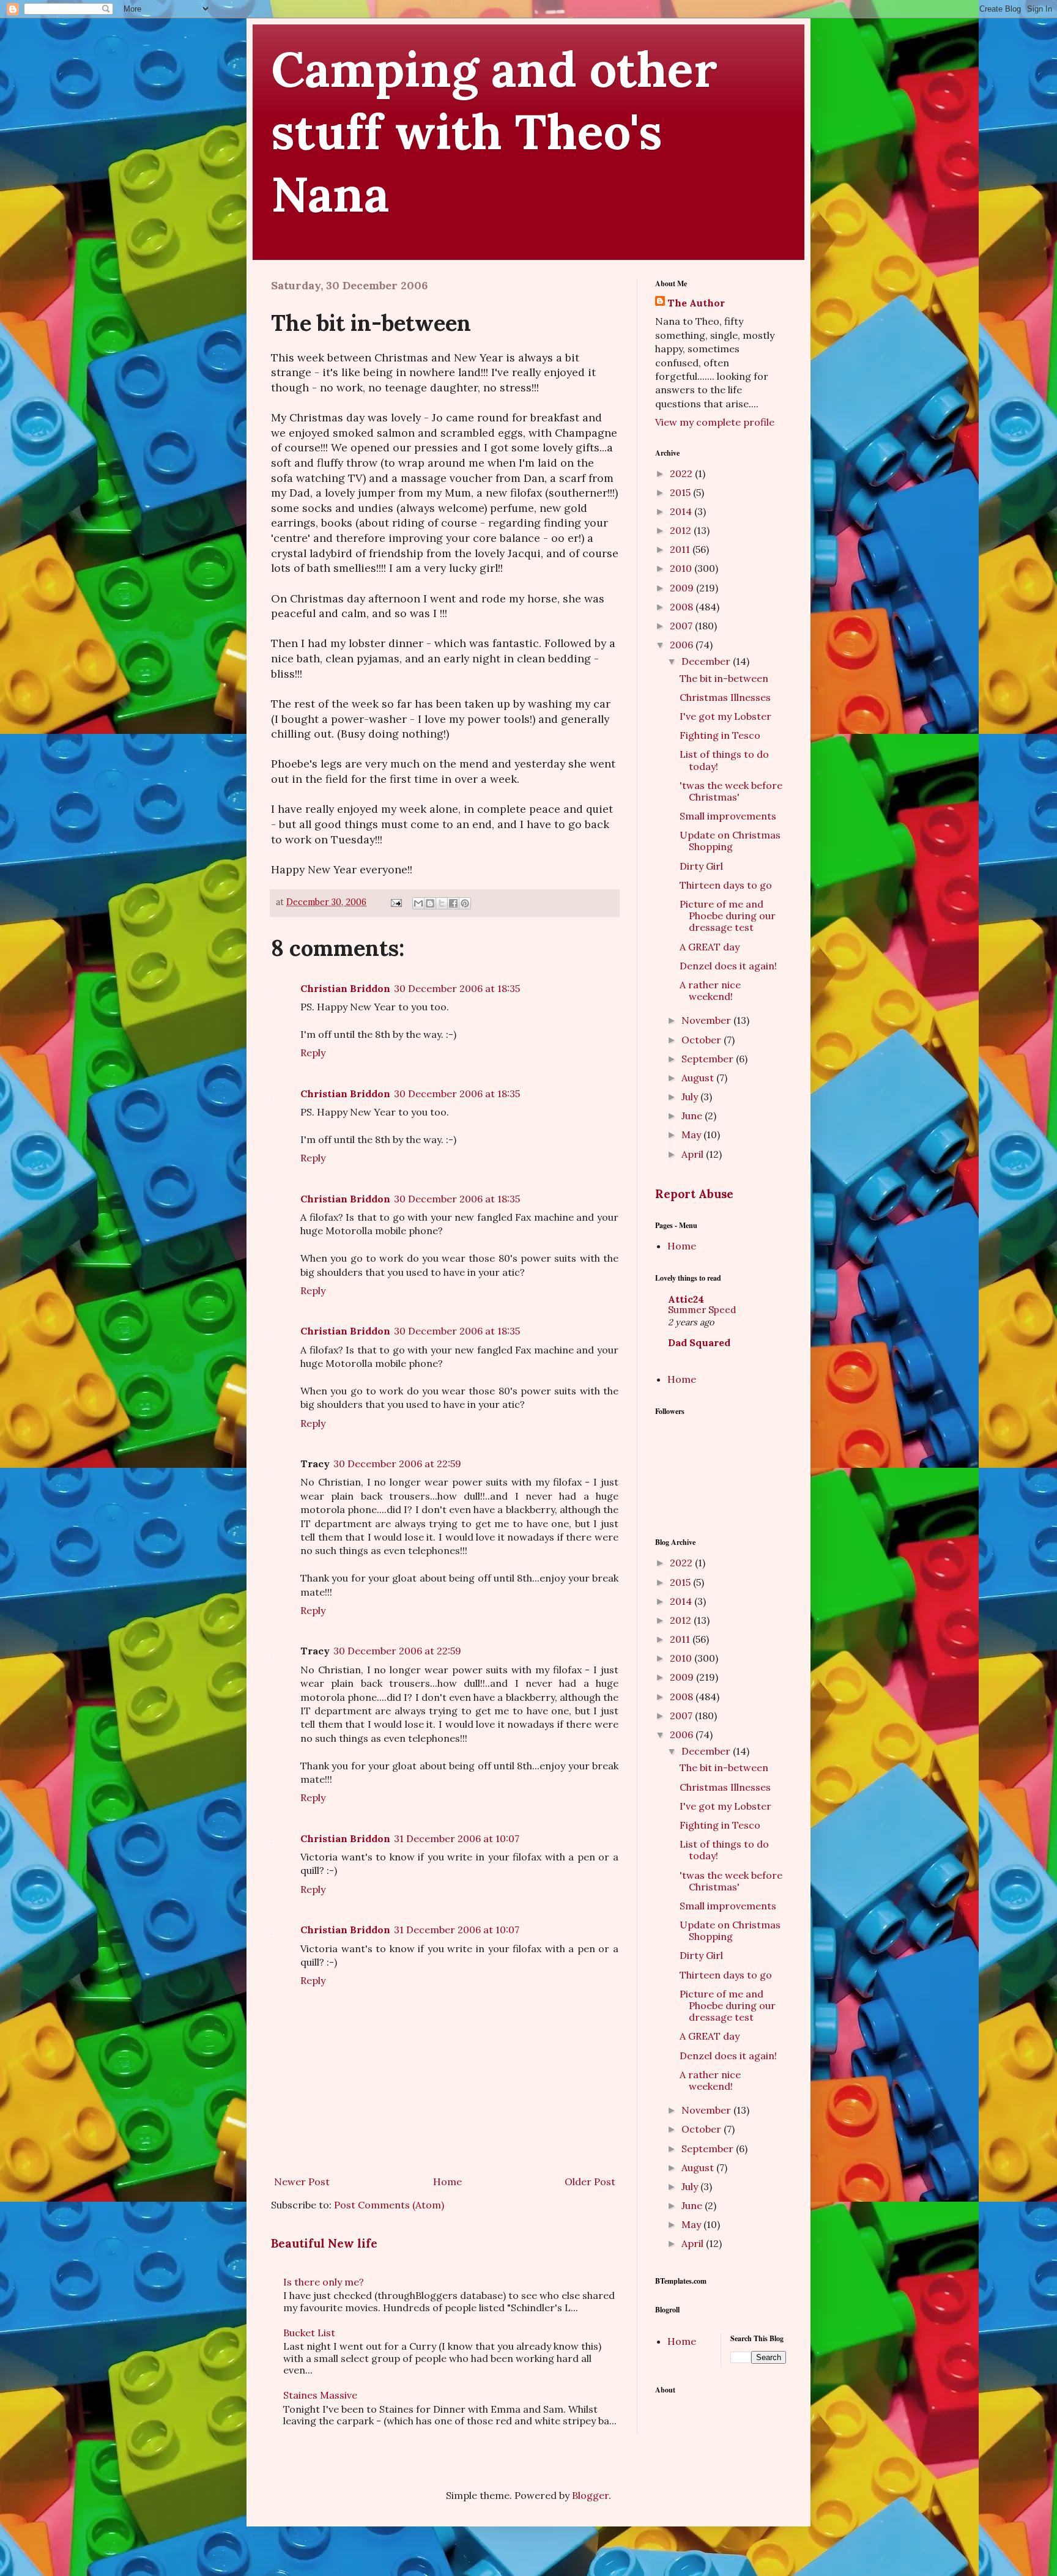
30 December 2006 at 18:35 (457, 988)
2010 (682, 568)
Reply (313, 1053)
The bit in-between (724, 678)
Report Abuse (694, 1194)
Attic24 (686, 1299)
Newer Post (302, 2182)
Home (447, 2182)
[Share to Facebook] (453, 903)
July (691, 1097)
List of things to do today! (724, 760)
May (692, 1134)
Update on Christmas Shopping (730, 841)
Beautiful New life (324, 2243)
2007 (682, 626)
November (707, 1020)
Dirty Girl (701, 866)
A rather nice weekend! (710, 990)
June (693, 1116)
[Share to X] (442, 903)
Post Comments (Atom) (389, 2205)
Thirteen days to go (726, 885)
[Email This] (418, 903)
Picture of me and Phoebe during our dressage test (728, 916)
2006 (683, 645)
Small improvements (728, 816)
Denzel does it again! (728, 966)
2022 (682, 473)
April (694, 1154)
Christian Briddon (345, 988)
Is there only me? (324, 2282)
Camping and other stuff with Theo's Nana (494, 131)
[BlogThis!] (430, 903)
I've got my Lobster (725, 716)
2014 (682, 511)
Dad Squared (699, 1342)
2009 (683, 588)
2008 (683, 607)
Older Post (590, 2182)
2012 (682, 530)
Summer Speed (702, 1310)
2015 (681, 492)
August (699, 1078)
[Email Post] (395, 902)
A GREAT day (710, 947)
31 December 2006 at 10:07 (457, 1838)
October (703, 1040)
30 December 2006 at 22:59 (397, 1464)
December (707, 661)
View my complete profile (715, 422)
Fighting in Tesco (720, 735)
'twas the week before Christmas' (731, 791)
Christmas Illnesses (725, 697)
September (709, 1059)
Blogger (590, 2495)
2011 (681, 549)
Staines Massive (320, 2395)
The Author (696, 303)
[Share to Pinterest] (465, 903)
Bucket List (309, 2333)
